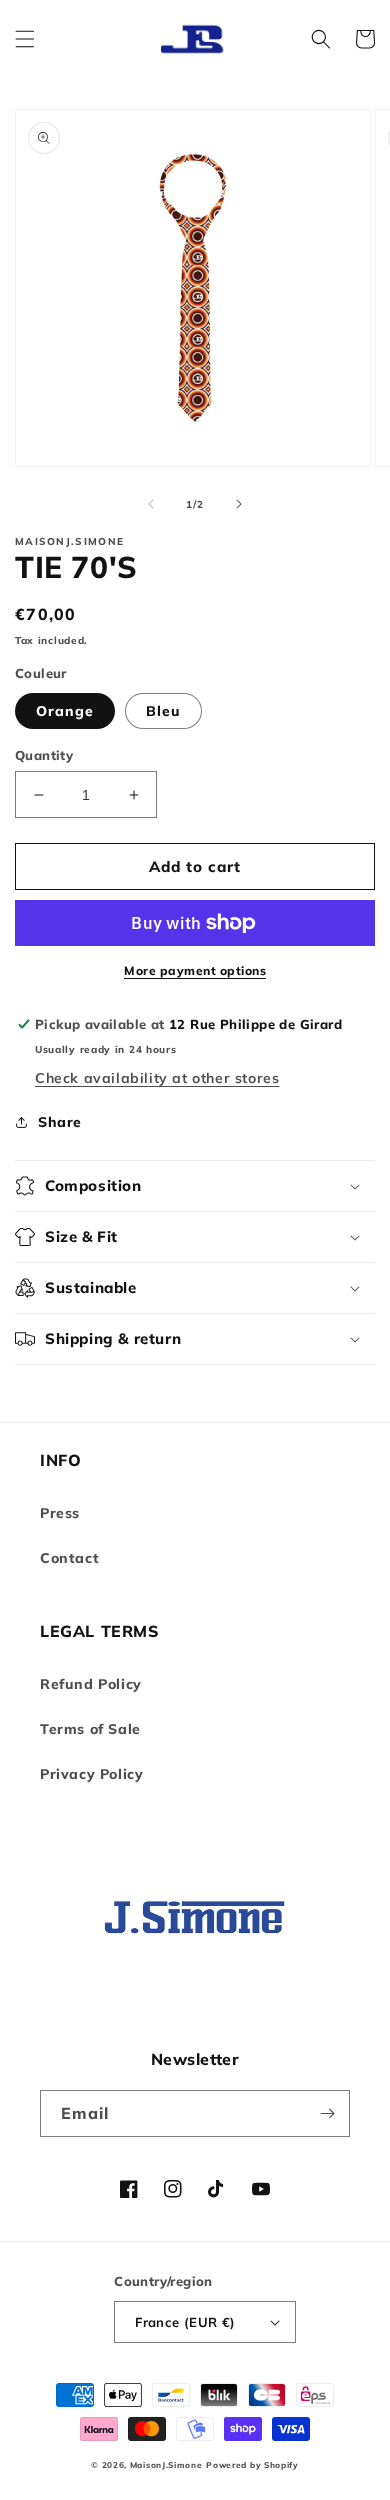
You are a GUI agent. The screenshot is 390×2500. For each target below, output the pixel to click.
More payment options (195, 970)
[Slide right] (239, 504)
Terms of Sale (90, 1729)
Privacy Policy (91, 1774)
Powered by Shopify (252, 2465)
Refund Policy (91, 1684)
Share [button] (60, 1122)
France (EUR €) (185, 2322)
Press (60, 1513)
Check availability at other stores (157, 1078)
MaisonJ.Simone (166, 2465)
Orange (65, 711)
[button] (25, 39)
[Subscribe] (327, 2113)
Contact (69, 1558)
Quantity (44, 755)
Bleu (163, 711)
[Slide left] (151, 504)
